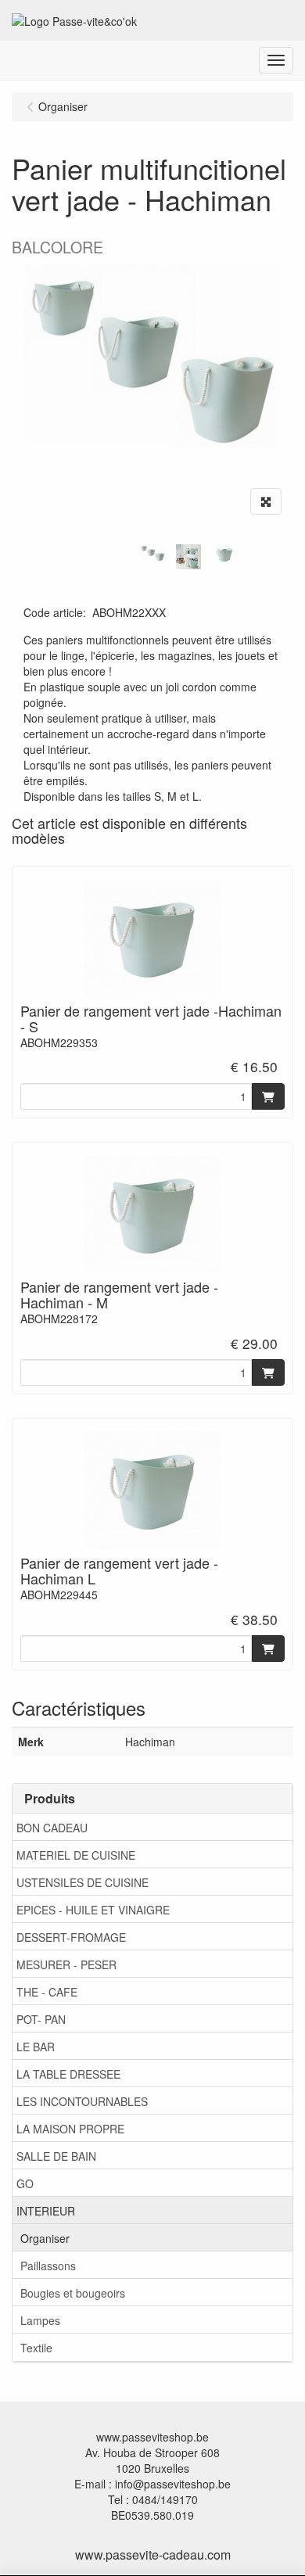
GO (25, 2183)
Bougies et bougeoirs (73, 2293)
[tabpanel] (152, 553)
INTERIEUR (46, 2211)
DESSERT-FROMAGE (71, 1937)
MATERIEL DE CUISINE (76, 1855)
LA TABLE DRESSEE (68, 2074)
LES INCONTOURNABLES (82, 2101)
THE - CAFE (47, 1992)
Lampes (40, 2320)
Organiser (45, 2238)
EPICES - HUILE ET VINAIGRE (93, 1910)
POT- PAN (41, 2019)
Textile (36, 2348)
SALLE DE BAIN (56, 2156)
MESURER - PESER (66, 1964)
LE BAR (36, 2047)
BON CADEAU (52, 1828)
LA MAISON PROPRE (70, 2129)
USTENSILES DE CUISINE (83, 1882)
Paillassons (48, 2266)
